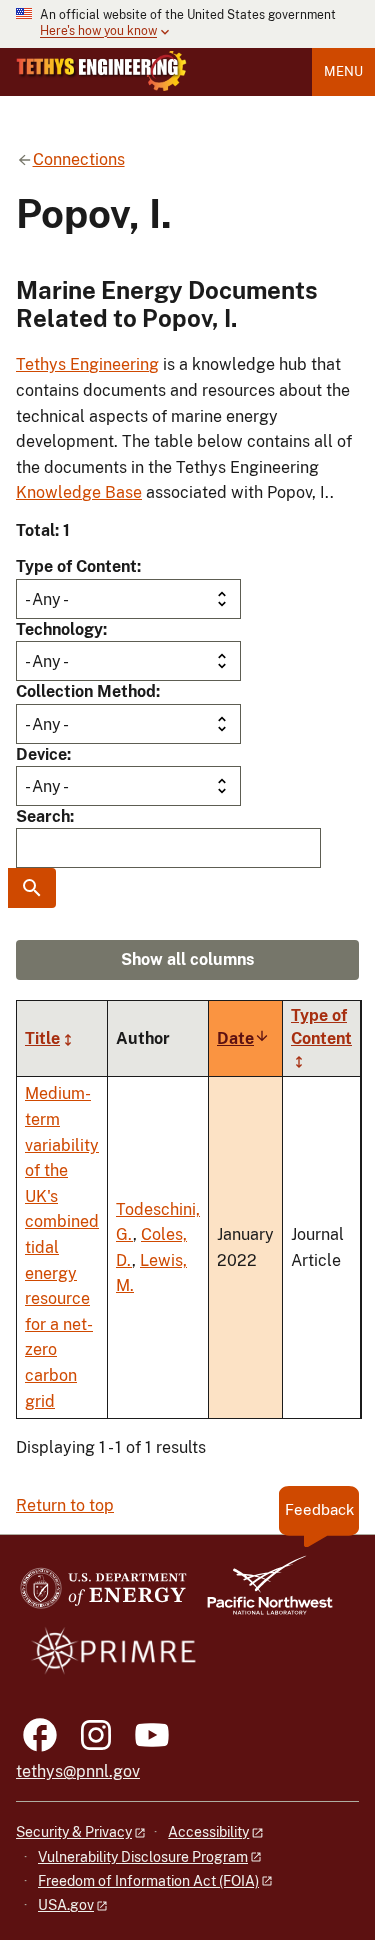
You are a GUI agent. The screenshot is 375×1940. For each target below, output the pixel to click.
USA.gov (66, 1905)
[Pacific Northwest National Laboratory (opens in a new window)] (262, 1594)
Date (243, 1038)
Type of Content (76, 566)
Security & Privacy (74, 1832)
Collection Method (86, 691)
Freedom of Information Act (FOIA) (148, 1881)
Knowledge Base (79, 492)
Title (42, 1038)
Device (41, 754)
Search (43, 816)
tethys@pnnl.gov (78, 1771)
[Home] (101, 71)
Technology (59, 629)
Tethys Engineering (87, 364)
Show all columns (187, 959)
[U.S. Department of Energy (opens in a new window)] (103, 1594)
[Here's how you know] (187, 24)
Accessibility (208, 1832)
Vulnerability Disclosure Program (143, 1857)
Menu (343, 71)
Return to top (65, 1505)
